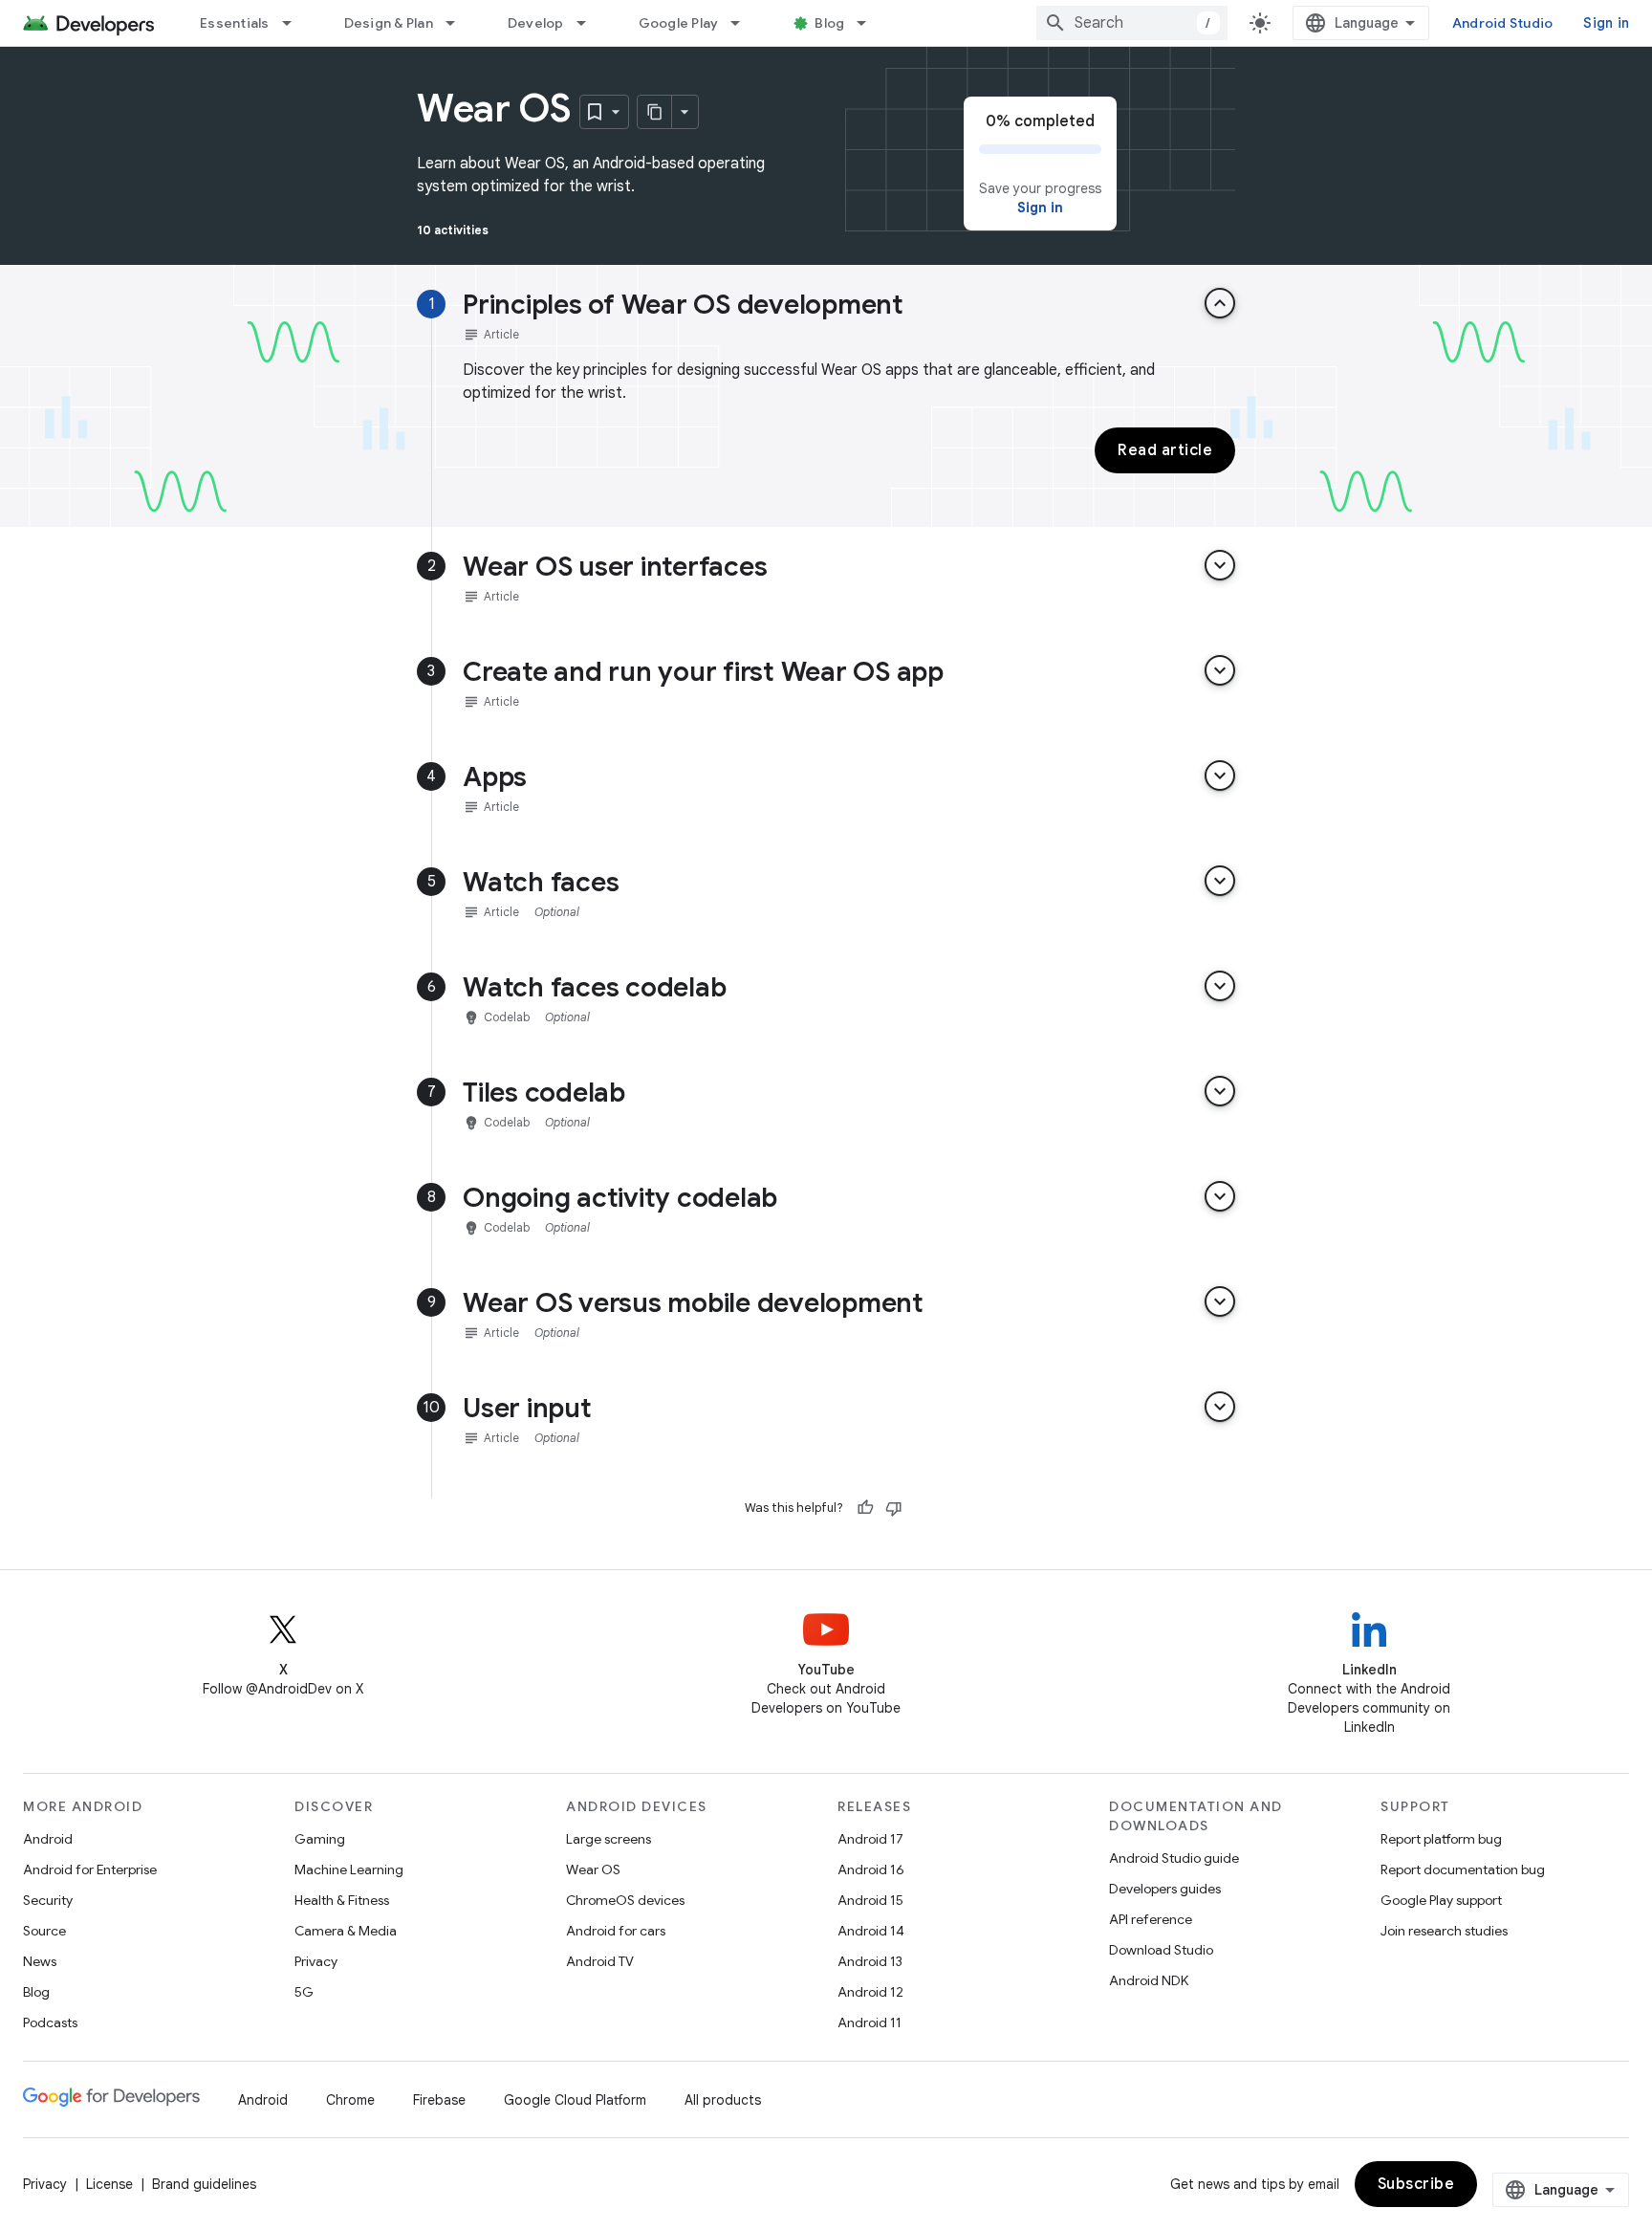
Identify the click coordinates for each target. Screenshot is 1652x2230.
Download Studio (1161, 1950)
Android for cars (616, 1931)
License (109, 2184)
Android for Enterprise (90, 1869)
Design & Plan (389, 23)
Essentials (235, 23)
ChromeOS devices (625, 1900)
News (40, 1961)
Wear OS (593, 1869)
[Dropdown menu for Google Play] (744, 23)
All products (723, 2100)
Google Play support (1441, 1900)
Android (48, 1839)
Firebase (439, 2100)
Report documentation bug (1463, 1869)
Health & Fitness (342, 1900)
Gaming (320, 1839)
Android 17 (870, 1839)
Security (48, 1900)
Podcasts (50, 2022)
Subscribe (1416, 2184)
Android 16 (871, 1869)
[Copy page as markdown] (655, 112)
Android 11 (869, 2022)
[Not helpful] (894, 1508)
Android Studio (1503, 23)
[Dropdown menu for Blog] (870, 23)
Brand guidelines (204, 2184)
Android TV (600, 1961)
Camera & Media (346, 1931)
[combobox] (1132, 23)
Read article (1165, 450)
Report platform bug (1441, 1839)
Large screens (609, 1839)
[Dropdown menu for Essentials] (295, 23)
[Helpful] (865, 1508)
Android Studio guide (1174, 1858)
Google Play (679, 23)
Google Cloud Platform (575, 2100)
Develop (536, 23)
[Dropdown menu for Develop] (590, 23)
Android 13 (870, 1961)
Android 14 (871, 1931)
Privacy (316, 1961)
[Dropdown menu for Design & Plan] (459, 23)
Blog (829, 23)
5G (304, 1992)
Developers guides (1165, 1889)
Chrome (350, 2100)
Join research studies (1444, 1931)
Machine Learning (349, 1869)
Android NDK (1149, 1980)
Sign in (1606, 23)
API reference (1151, 1919)
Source (44, 1931)
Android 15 (870, 1900)
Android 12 (870, 1992)
